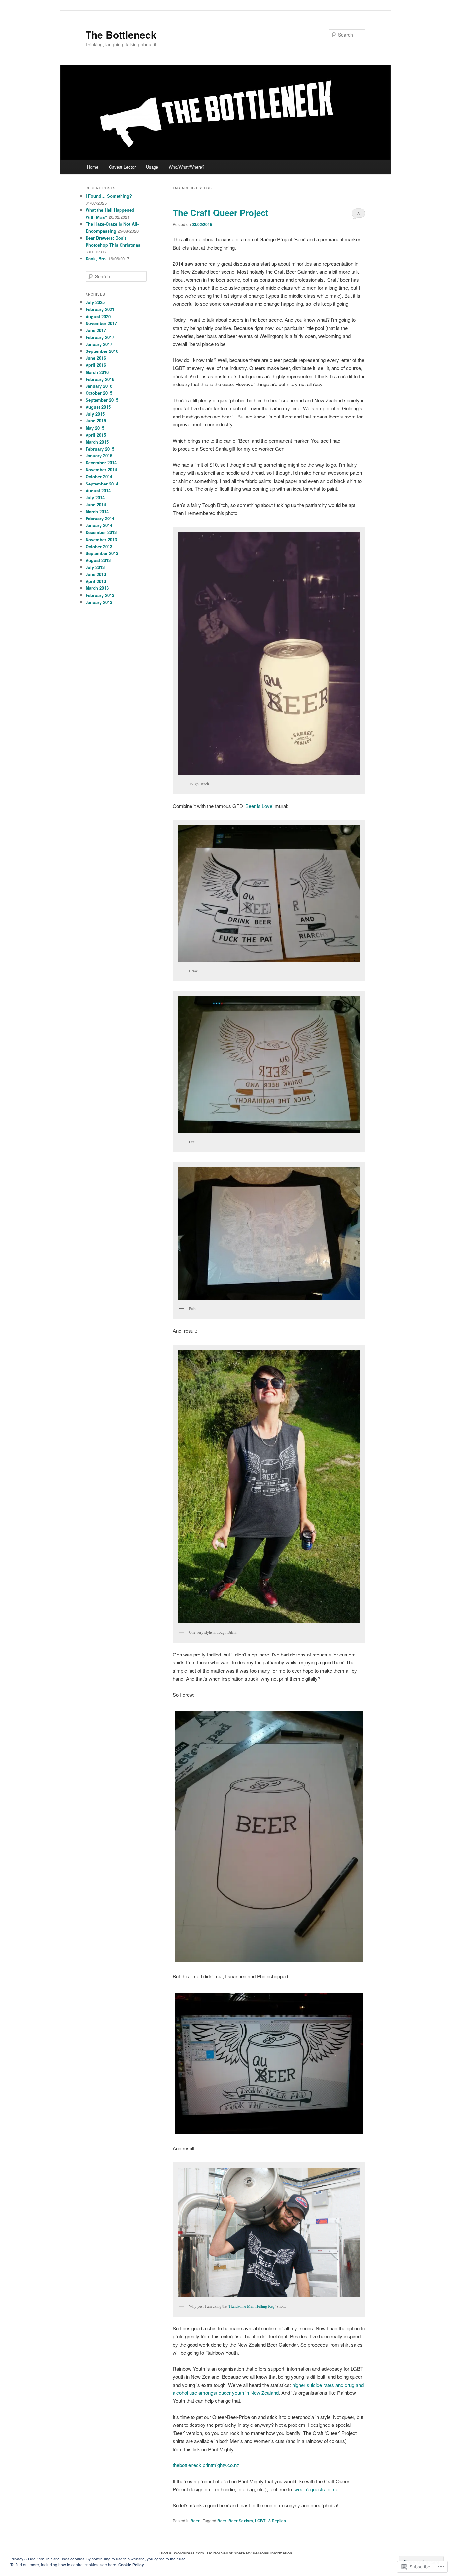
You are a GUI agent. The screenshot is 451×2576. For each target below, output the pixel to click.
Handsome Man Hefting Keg (252, 2306)
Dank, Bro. (96, 259)
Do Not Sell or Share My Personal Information (249, 2553)
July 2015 (95, 414)
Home (93, 167)
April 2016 (96, 365)
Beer (195, 2521)
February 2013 (100, 595)
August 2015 (98, 407)
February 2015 (100, 449)
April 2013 (96, 581)
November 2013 (101, 539)
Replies (277, 2521)
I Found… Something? (109, 196)
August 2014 (98, 491)
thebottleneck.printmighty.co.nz (206, 2465)
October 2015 (99, 393)
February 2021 (100, 309)
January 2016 (99, 386)
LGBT (260, 2521)
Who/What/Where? (187, 167)
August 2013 (98, 560)
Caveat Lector (122, 167)
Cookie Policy (131, 2565)
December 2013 (101, 532)
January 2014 (99, 525)
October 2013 (99, 546)
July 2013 (95, 567)
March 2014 (97, 511)
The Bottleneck (121, 34)
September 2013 (102, 553)
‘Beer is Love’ (259, 806)
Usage (152, 167)
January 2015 (99, 456)
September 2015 (102, 400)
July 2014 (95, 498)
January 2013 (99, 602)
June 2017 (96, 330)
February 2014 (100, 518)
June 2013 (96, 574)
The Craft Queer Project (221, 212)
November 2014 (101, 469)
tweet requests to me (316, 2489)
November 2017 (101, 323)
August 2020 (98, 316)
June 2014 (96, 504)
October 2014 (99, 476)
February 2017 (100, 337)
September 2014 (102, 484)
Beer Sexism (241, 2521)
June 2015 (96, 421)
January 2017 (99, 344)
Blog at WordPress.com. (182, 2553)
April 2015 (96, 435)
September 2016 (102, 351)
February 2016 (100, 379)
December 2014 (101, 463)
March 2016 (97, 372)
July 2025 (95, 302)
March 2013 (97, 588)
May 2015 (95, 428)
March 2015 (97, 442)
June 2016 (96, 358)
